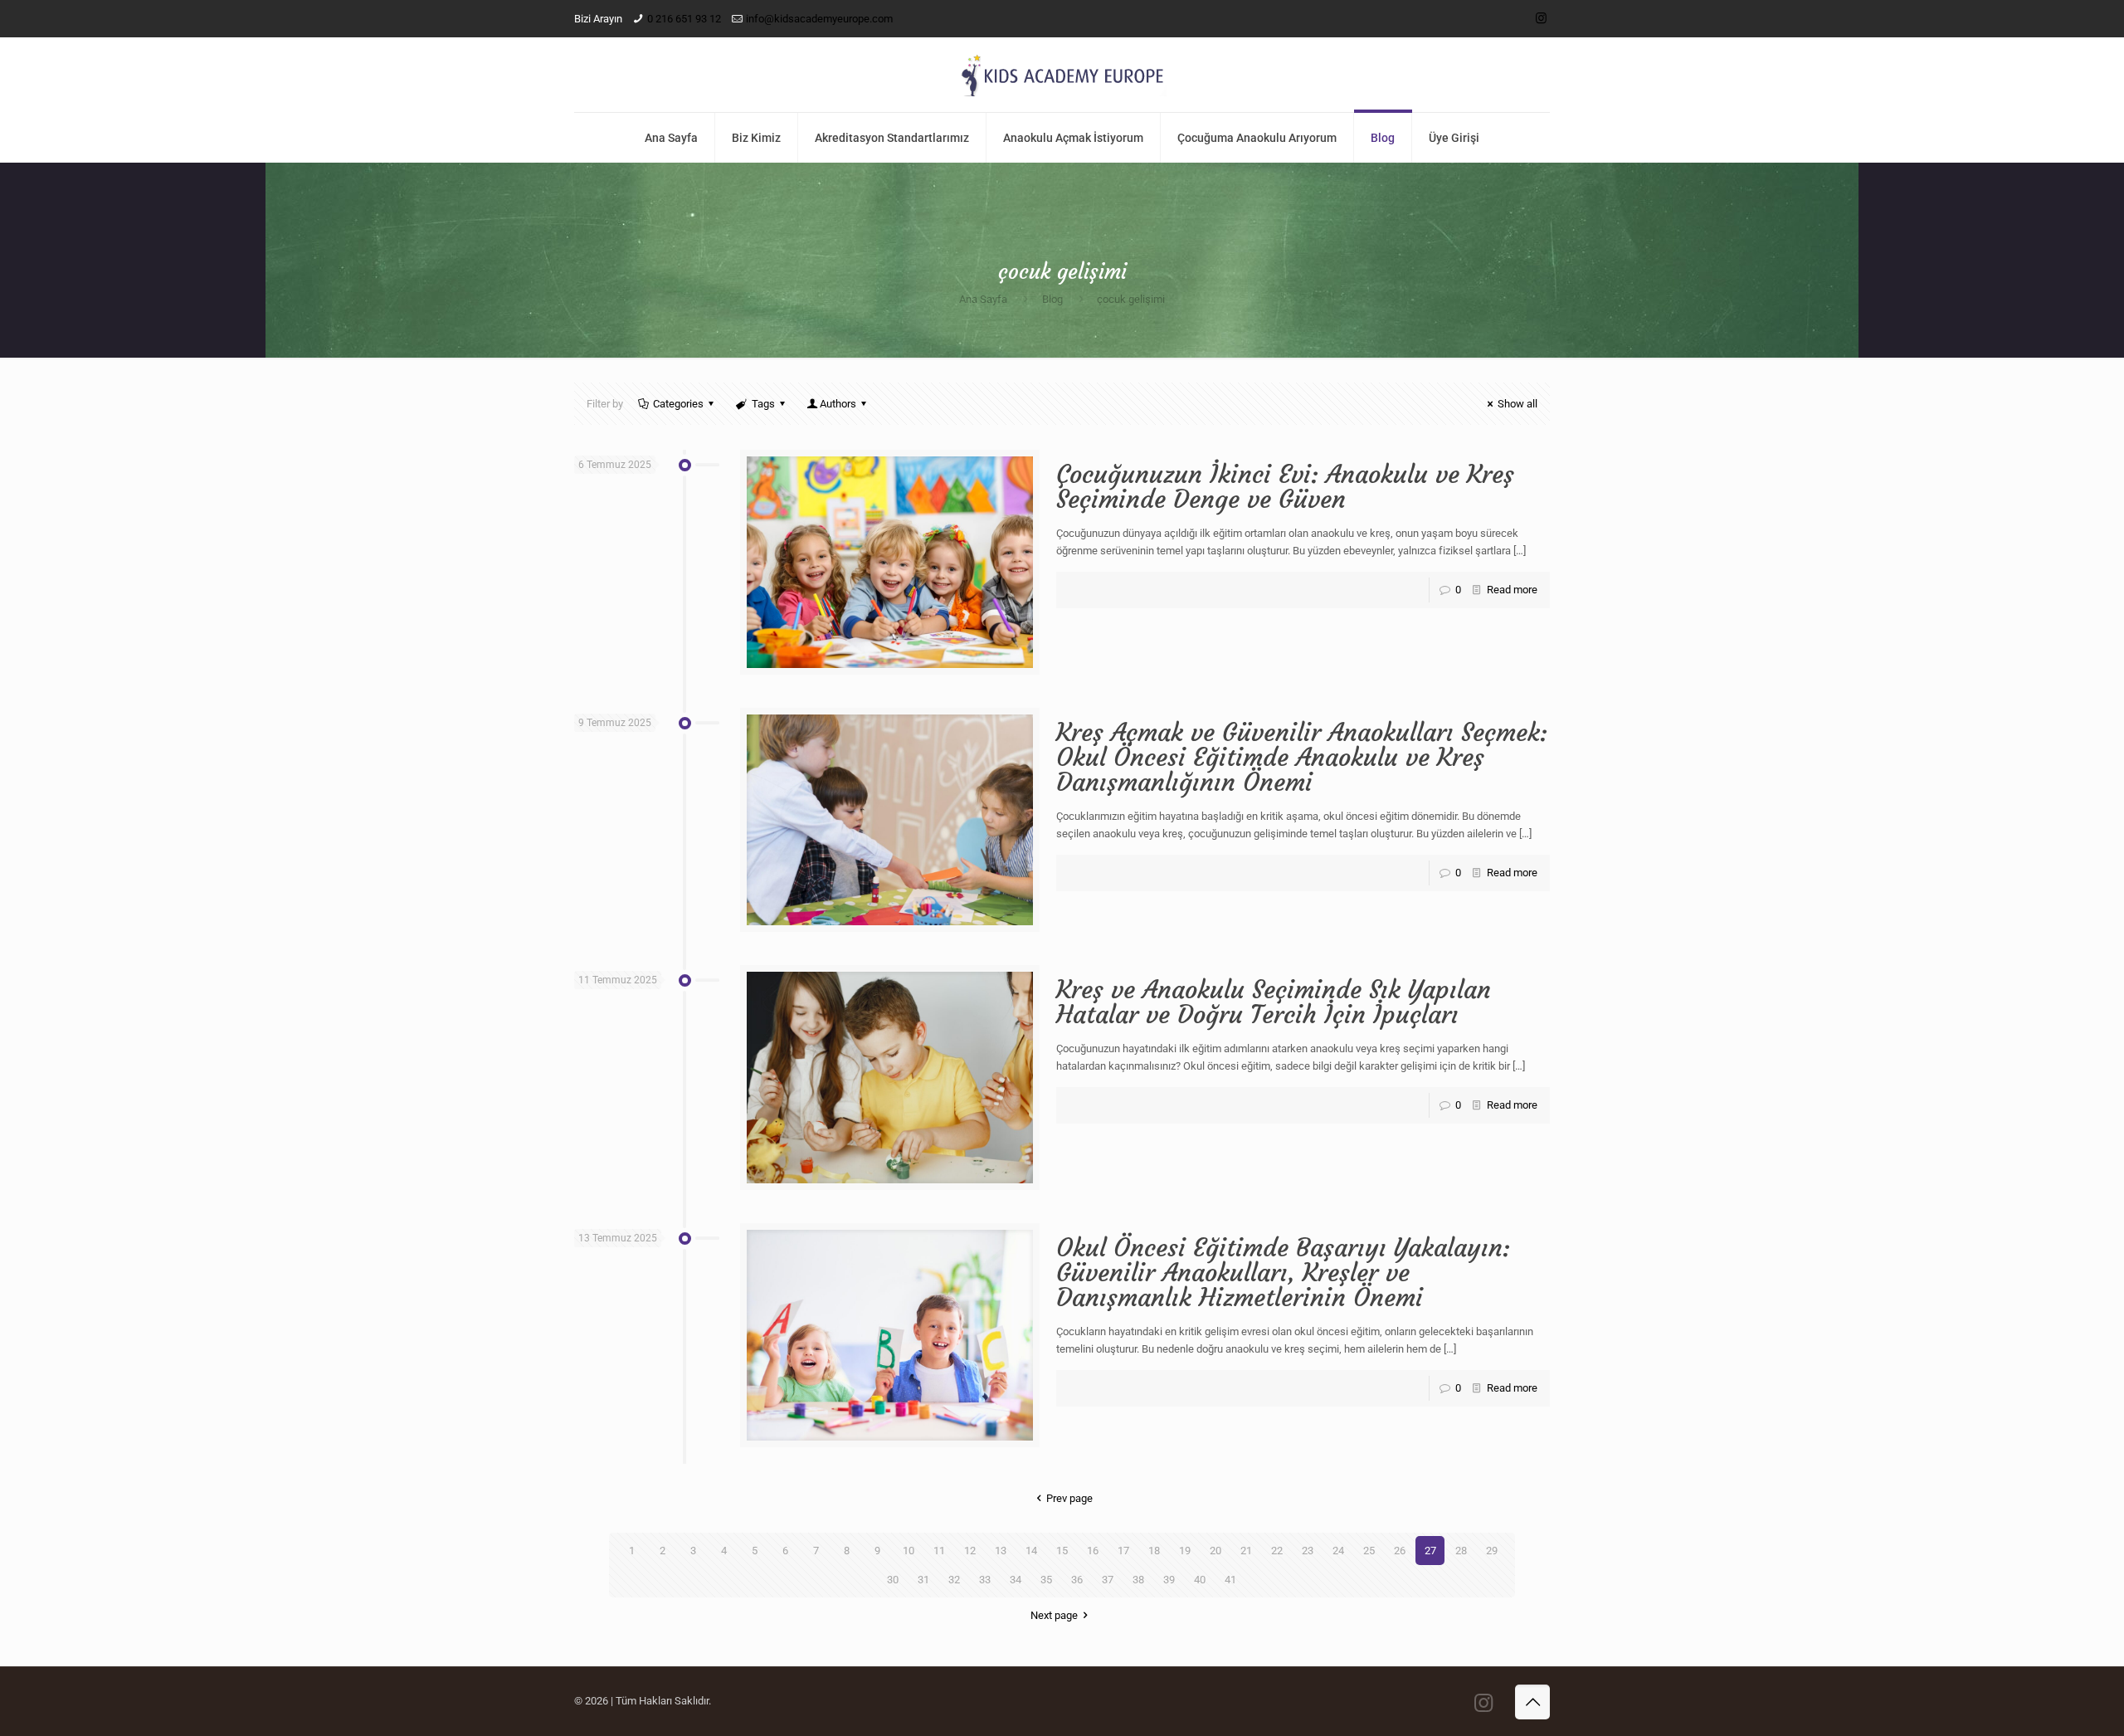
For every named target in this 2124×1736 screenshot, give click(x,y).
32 (954, 1580)
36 (1077, 1580)
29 (1492, 1551)
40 (1200, 1580)
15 (1062, 1551)
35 (1046, 1580)
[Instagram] (1541, 18)
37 (1108, 1580)
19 (1185, 1551)
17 (1123, 1551)
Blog (1052, 299)
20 (1215, 1551)
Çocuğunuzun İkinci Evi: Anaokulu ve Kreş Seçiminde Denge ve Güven (1285, 487)
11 (939, 1551)
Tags (763, 404)
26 (1400, 1551)
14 (1031, 1551)
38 (1138, 1580)
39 (1169, 1580)
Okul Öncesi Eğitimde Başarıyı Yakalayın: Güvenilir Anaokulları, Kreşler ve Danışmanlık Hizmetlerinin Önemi (1283, 1273)
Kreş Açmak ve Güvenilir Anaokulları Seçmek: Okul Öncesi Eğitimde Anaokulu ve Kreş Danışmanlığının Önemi (1302, 757)
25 (1369, 1551)
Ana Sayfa (983, 299)
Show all (1517, 404)
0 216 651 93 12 (684, 19)
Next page (1054, 1615)
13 (1001, 1551)
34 (1016, 1580)
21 (1246, 1551)
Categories (678, 404)
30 (893, 1580)
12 (970, 1551)
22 (1277, 1551)
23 (1308, 1551)
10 (909, 1551)
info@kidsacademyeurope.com (819, 19)
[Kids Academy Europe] (1062, 75)
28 (1461, 1551)
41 (1230, 1580)
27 (1430, 1551)
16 (1093, 1551)
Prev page (1069, 1498)
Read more (1512, 590)
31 (923, 1580)
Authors (838, 404)
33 (985, 1580)
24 (1338, 1551)
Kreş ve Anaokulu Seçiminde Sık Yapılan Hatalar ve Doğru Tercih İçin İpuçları (1274, 1002)
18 (1154, 1551)
